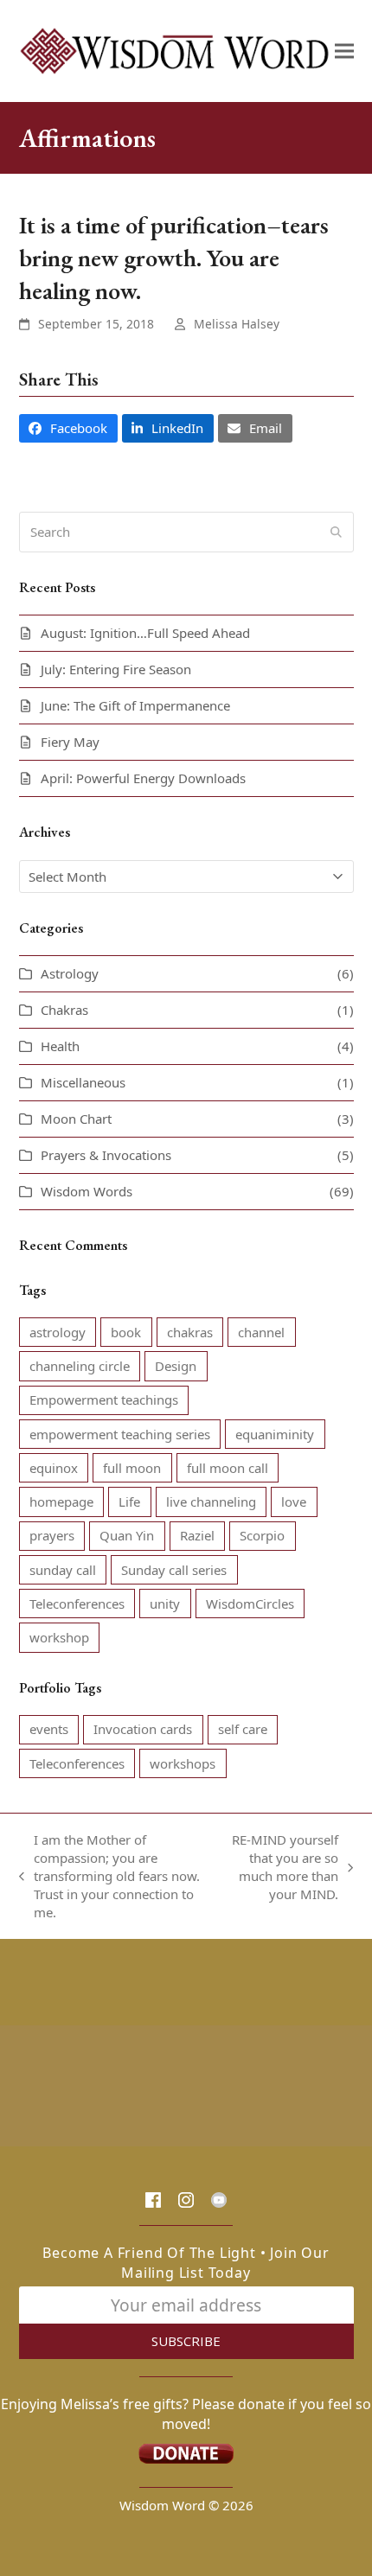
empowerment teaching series (120, 1434)
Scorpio (262, 1535)
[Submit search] (336, 532)
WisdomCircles (250, 1604)
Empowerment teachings (104, 1400)
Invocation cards (143, 1729)
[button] (344, 51)
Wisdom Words (87, 1191)
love (294, 1502)
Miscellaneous (83, 1082)
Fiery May (70, 742)
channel (261, 1332)
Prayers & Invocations (106, 1155)
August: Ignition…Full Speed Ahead (145, 633)
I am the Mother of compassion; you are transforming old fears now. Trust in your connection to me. (109, 1876)
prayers (52, 1535)
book (126, 1332)
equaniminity (275, 1434)
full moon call (228, 1468)
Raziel (197, 1535)
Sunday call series (174, 1570)
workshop (59, 1637)
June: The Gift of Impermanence (135, 705)
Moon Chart (76, 1119)
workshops (183, 1763)
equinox (54, 1468)
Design (176, 1366)
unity (165, 1604)
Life (129, 1502)
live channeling (211, 1502)
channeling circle (80, 1366)
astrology (58, 1332)
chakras (190, 1332)
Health (60, 1046)
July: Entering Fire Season (116, 669)
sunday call (63, 1570)
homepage (61, 1502)
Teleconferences (77, 1604)
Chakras (64, 1010)
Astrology (70, 973)
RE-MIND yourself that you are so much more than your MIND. (284, 1867)
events (49, 1729)
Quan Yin (127, 1535)
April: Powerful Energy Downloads (143, 778)
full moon (132, 1468)
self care (243, 1729)
